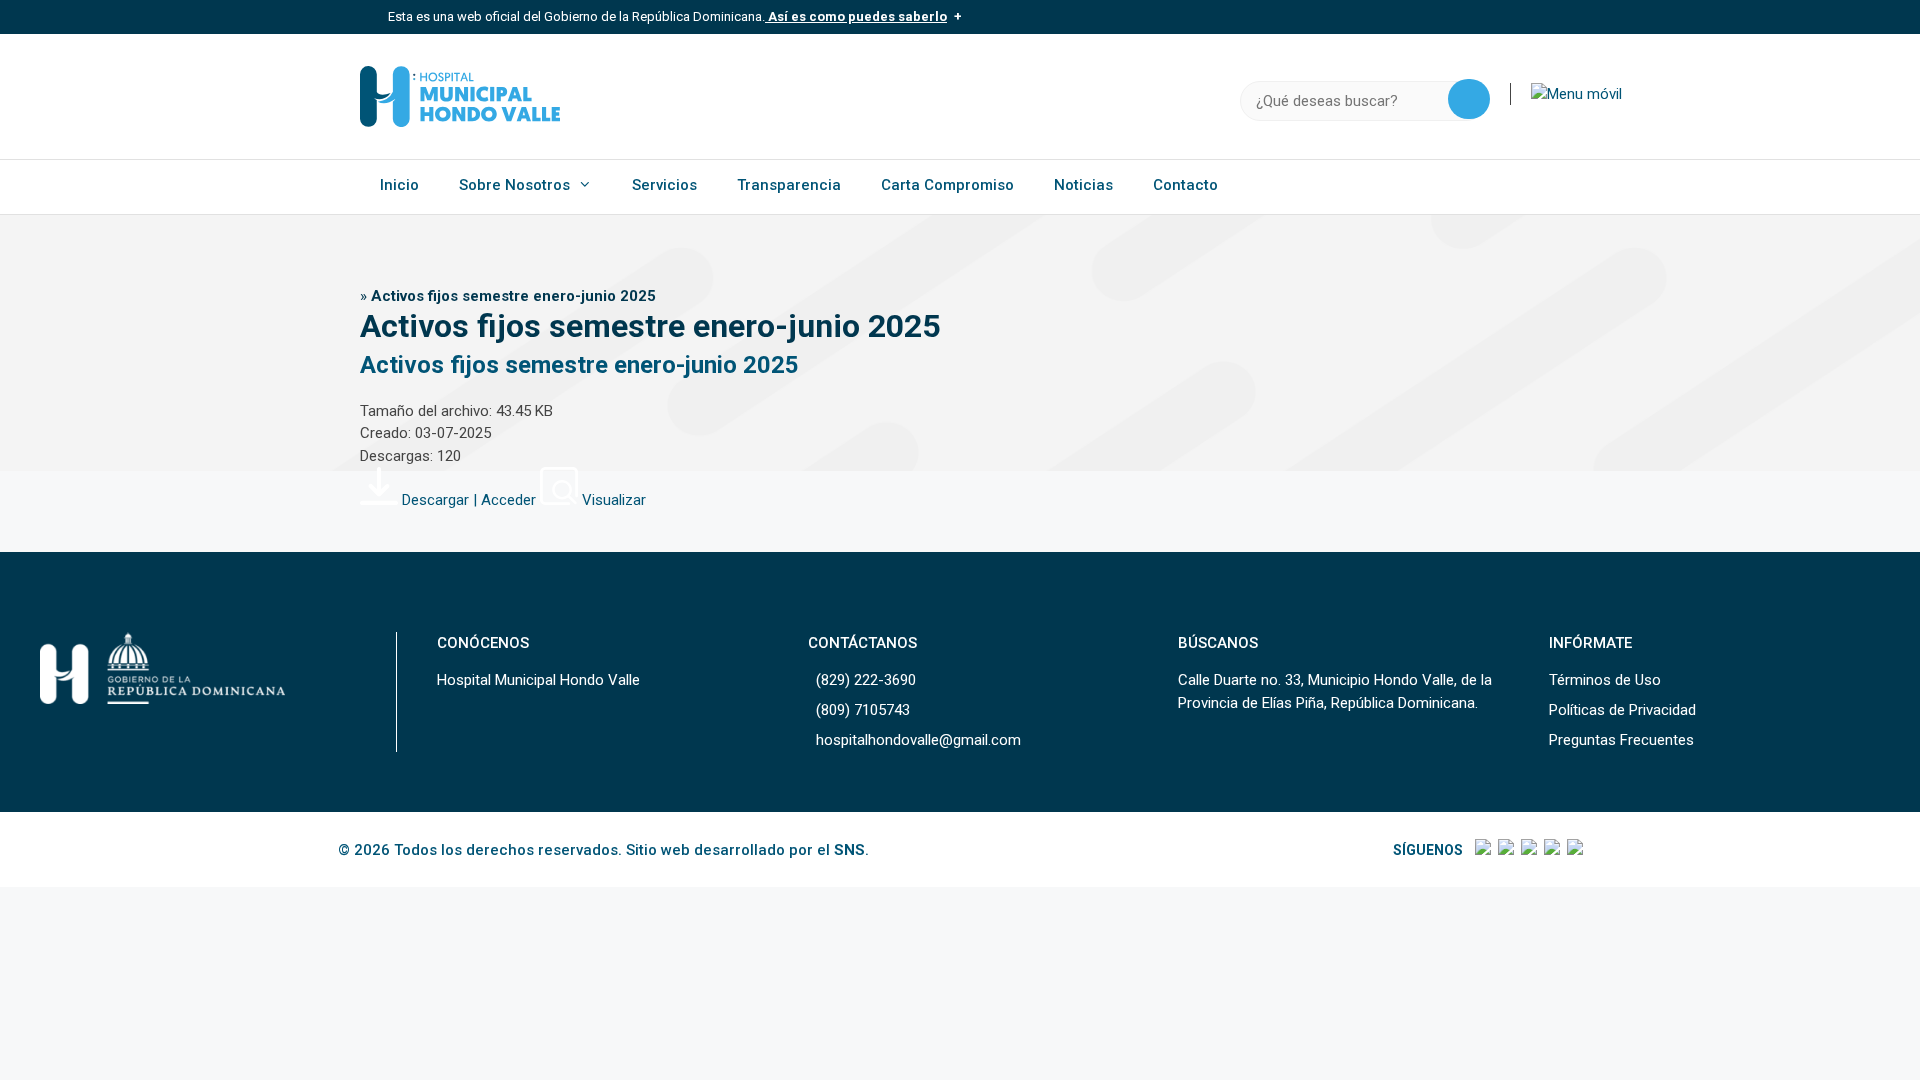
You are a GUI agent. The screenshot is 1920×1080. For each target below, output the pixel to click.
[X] (1504, 850)
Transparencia (789, 185)
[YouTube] (1573, 850)
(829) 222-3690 (866, 680)
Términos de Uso (1605, 680)
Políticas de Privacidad (1622, 710)
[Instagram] (1527, 850)
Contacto (1185, 185)
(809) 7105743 (863, 710)
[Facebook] (1481, 850)
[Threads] (1550, 850)
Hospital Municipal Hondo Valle (538, 680)
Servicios (664, 185)
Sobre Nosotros (514, 185)
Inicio (399, 185)
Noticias (1083, 185)
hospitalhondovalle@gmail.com (918, 740)
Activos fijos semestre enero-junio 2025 (579, 365)
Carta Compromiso (947, 185)
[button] (1576, 94)
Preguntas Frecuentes (1621, 740)
